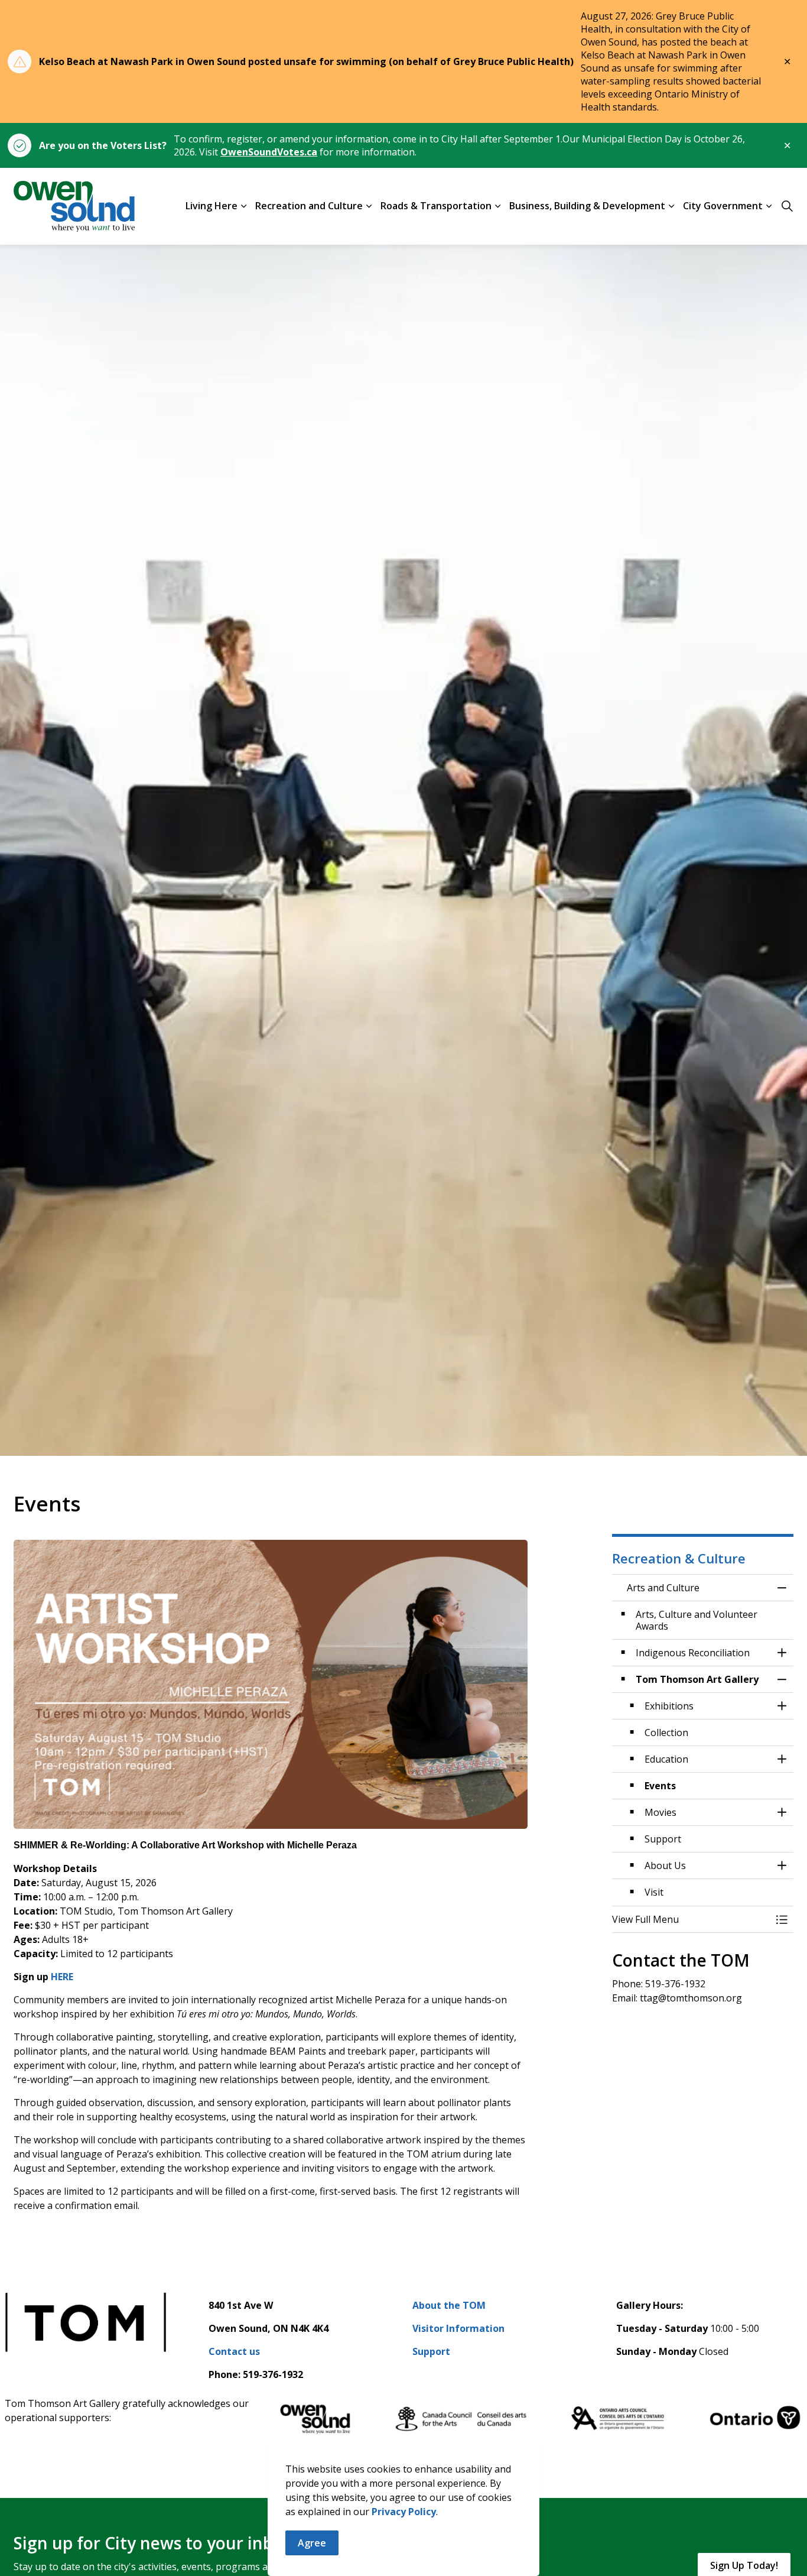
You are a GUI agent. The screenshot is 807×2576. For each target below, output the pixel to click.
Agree (312, 2543)
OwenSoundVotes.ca (269, 152)
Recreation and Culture (309, 206)
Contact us (234, 2351)
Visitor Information (458, 2328)
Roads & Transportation (436, 206)
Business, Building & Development (587, 206)
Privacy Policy (404, 2512)
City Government (723, 206)
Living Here (211, 206)
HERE (62, 1977)
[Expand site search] (787, 206)
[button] (691, 1919)
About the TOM (449, 2305)
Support (431, 2351)
